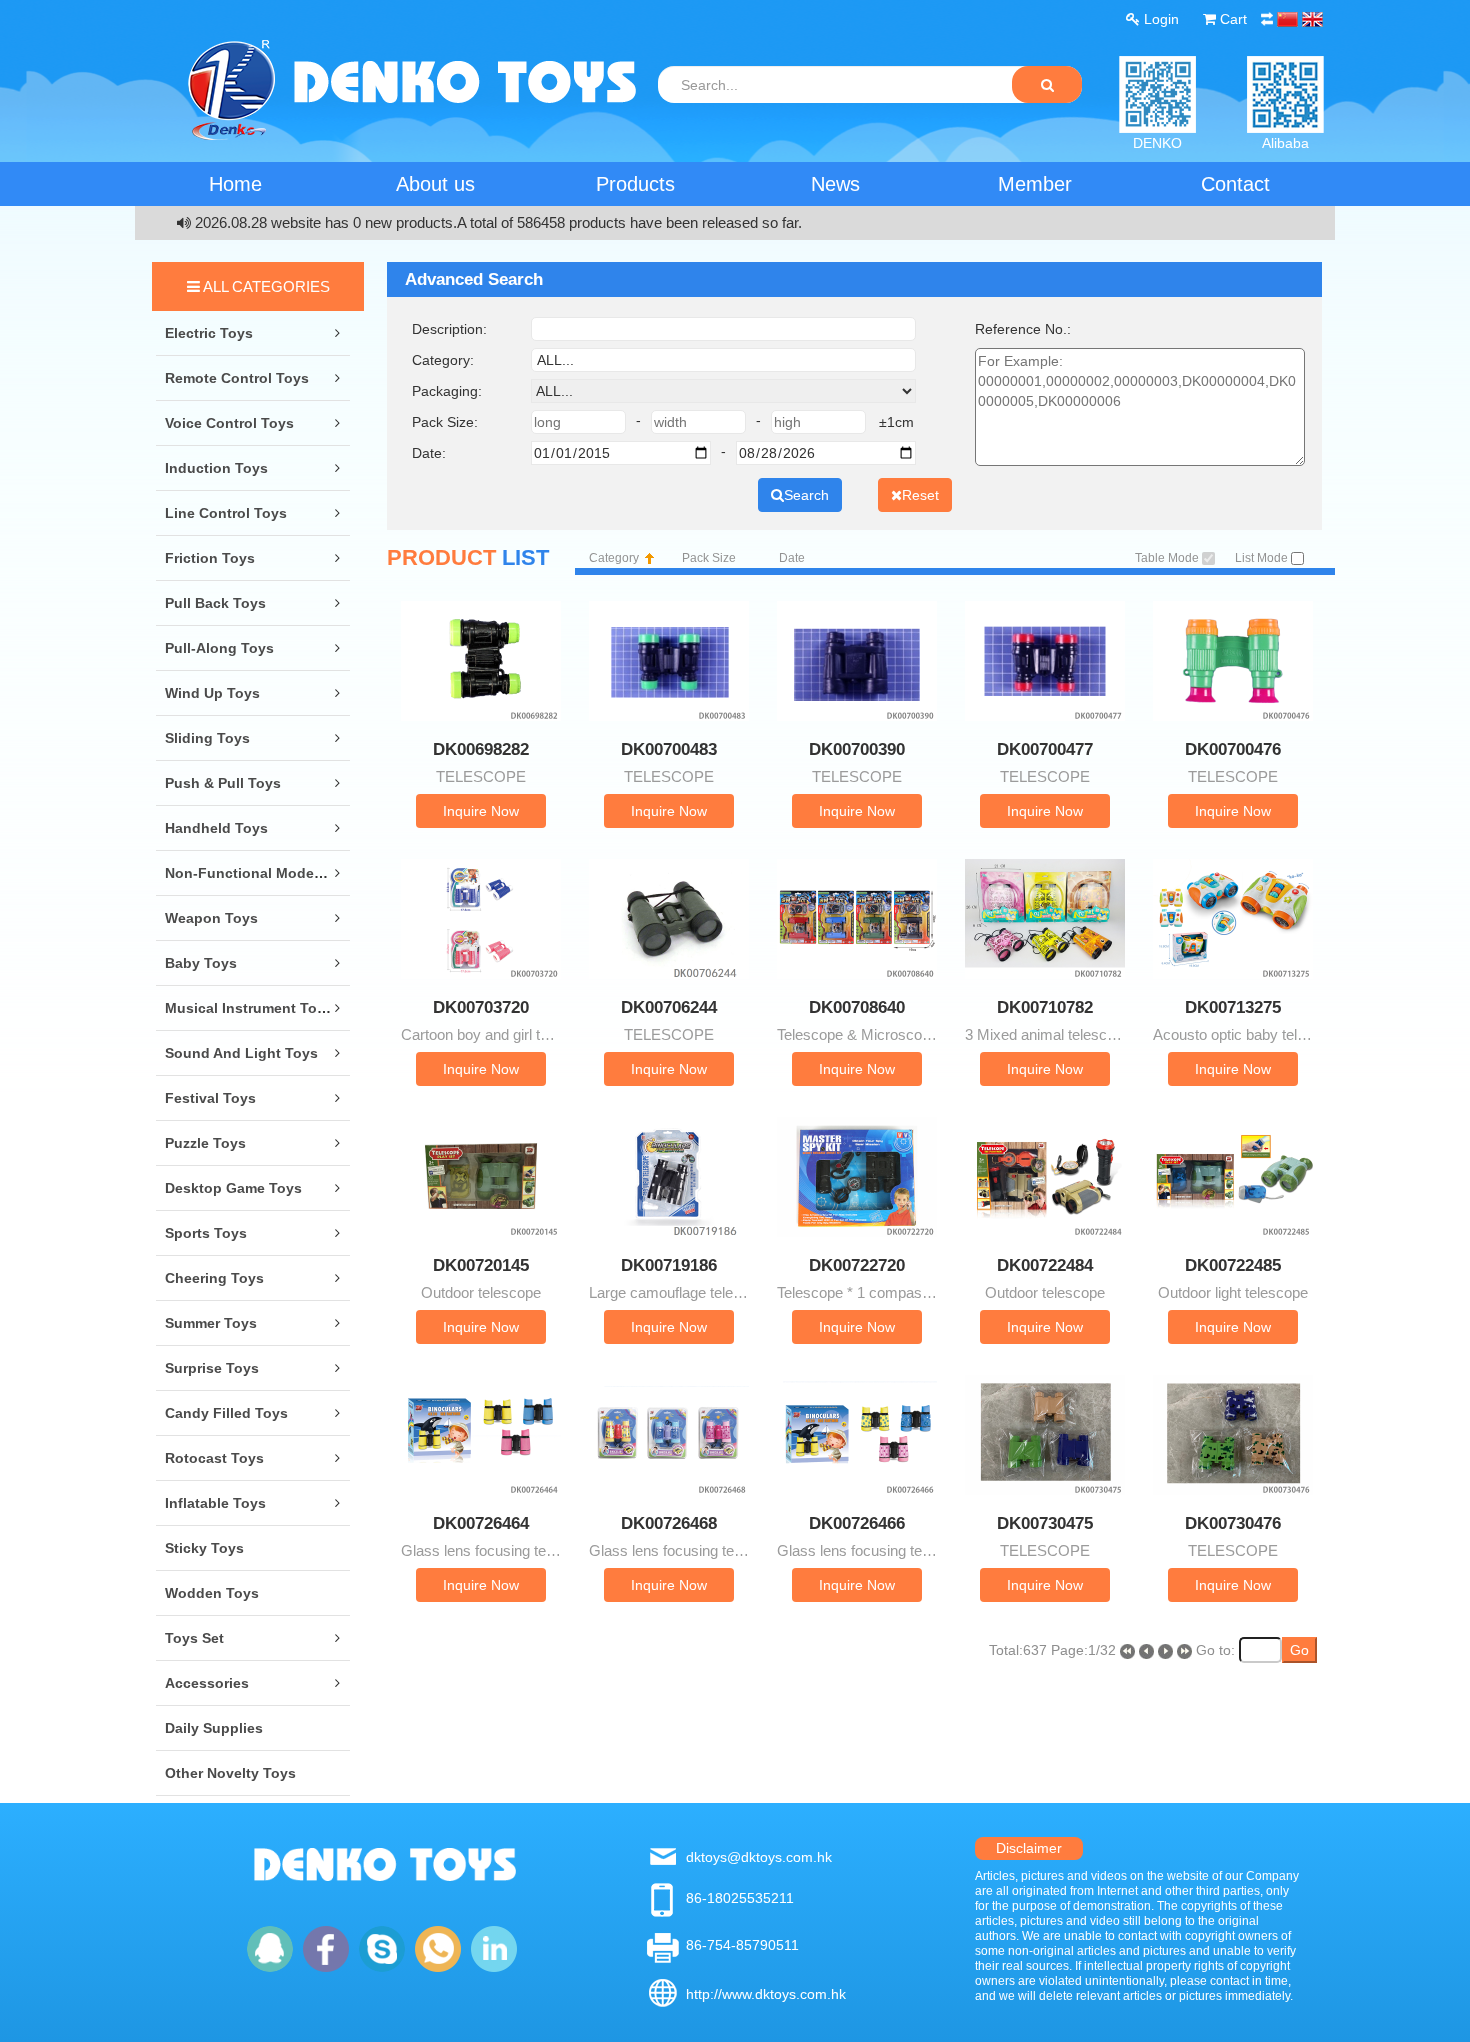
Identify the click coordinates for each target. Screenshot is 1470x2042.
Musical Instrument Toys (249, 1008)
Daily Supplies (214, 1728)
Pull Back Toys (215, 603)
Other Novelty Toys (230, 1773)
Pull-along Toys (219, 648)
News (835, 184)
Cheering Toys (214, 1278)
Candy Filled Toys (226, 1413)
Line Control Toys (226, 513)
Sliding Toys (207, 738)
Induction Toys (216, 468)
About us (435, 184)
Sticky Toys (204, 1548)
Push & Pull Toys (223, 783)
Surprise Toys (212, 1368)
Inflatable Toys (215, 1503)
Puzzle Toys (205, 1143)
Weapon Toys (211, 918)
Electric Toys (209, 333)
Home (235, 184)
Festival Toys (210, 1098)
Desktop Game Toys (233, 1188)
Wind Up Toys (212, 693)
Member (1035, 184)
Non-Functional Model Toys (260, 873)
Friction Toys (210, 558)
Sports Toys (206, 1233)
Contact (1235, 184)
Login (1159, 19)
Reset (920, 495)
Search (806, 495)
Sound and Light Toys (241, 1053)
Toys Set (194, 1638)
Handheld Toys (216, 828)
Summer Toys (211, 1323)
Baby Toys (201, 963)
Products (635, 184)
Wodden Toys (212, 1593)
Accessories (207, 1683)
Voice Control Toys (229, 423)
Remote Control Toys (237, 378)
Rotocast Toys (214, 1458)
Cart (1231, 19)
